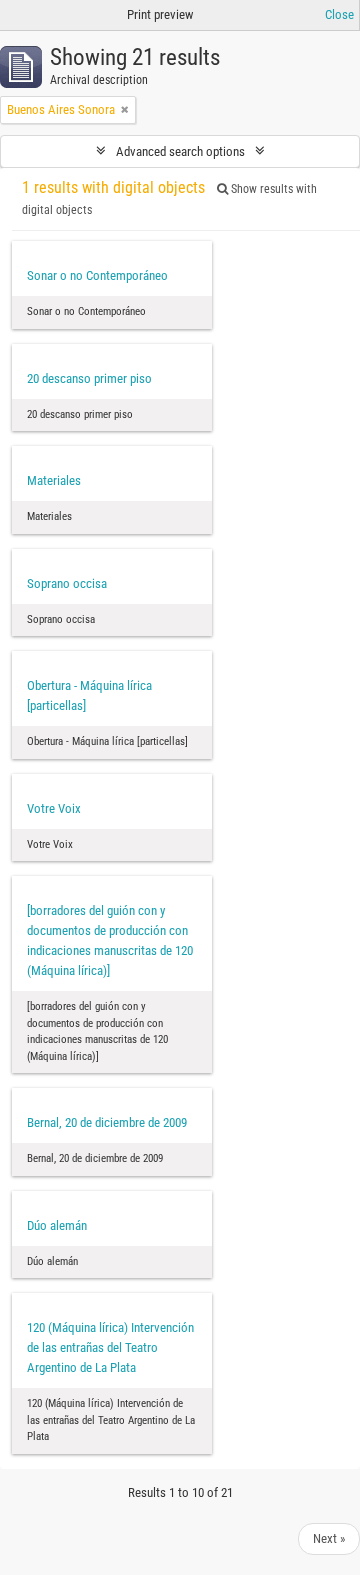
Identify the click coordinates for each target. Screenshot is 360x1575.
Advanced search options (180, 151)
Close (339, 14)
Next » (329, 1538)
